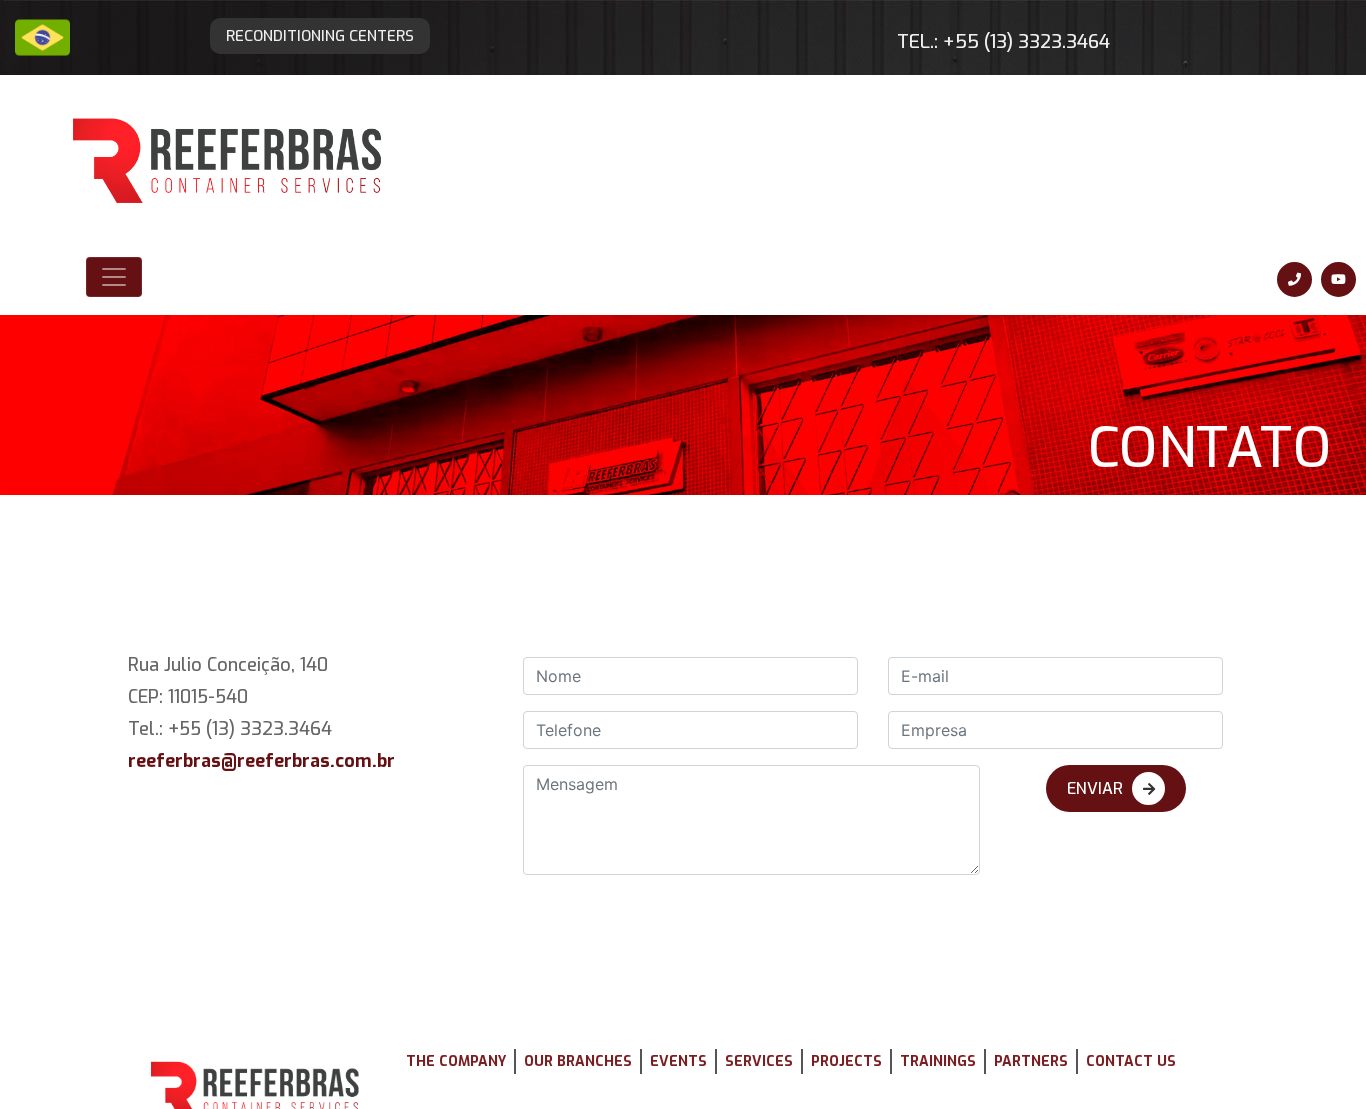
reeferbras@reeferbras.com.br (276, 641)
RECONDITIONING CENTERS (361, 26)
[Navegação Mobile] (114, 187)
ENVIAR (1096, 648)
